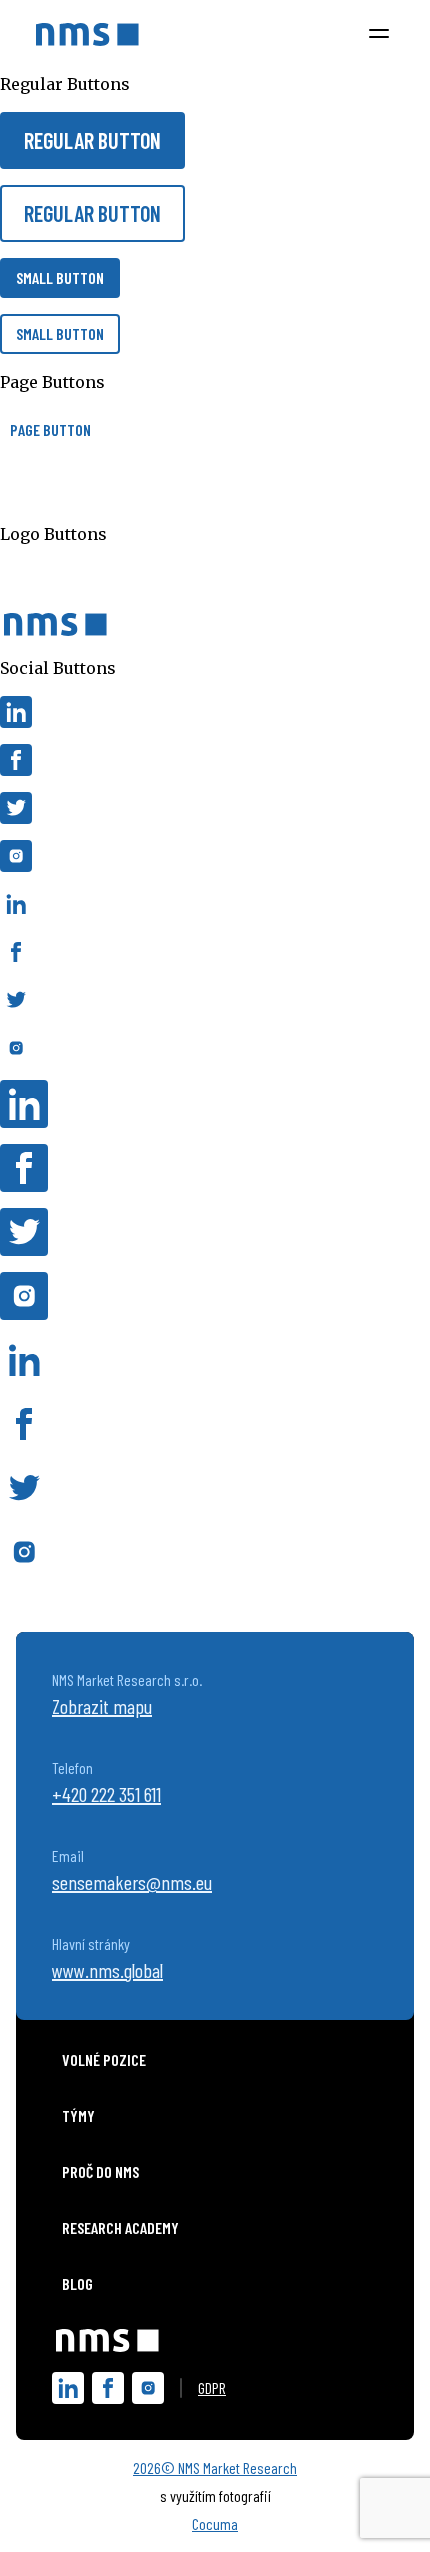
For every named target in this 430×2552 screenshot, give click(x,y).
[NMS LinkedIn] (68, 2388)
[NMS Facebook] (108, 2388)
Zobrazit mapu (102, 1706)
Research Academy (120, 2227)
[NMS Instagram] (148, 2388)
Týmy (78, 2115)
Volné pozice (104, 2059)
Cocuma (215, 2523)
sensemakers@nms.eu (132, 1882)
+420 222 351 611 (106, 1794)
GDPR (212, 2387)
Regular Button (92, 140)
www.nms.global (107, 1970)
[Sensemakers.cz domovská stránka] (87, 34)
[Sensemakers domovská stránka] (107, 2338)
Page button (50, 429)
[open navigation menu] (379, 34)
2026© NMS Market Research (215, 2467)
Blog (77, 2283)
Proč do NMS (100, 2171)
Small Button (60, 277)
